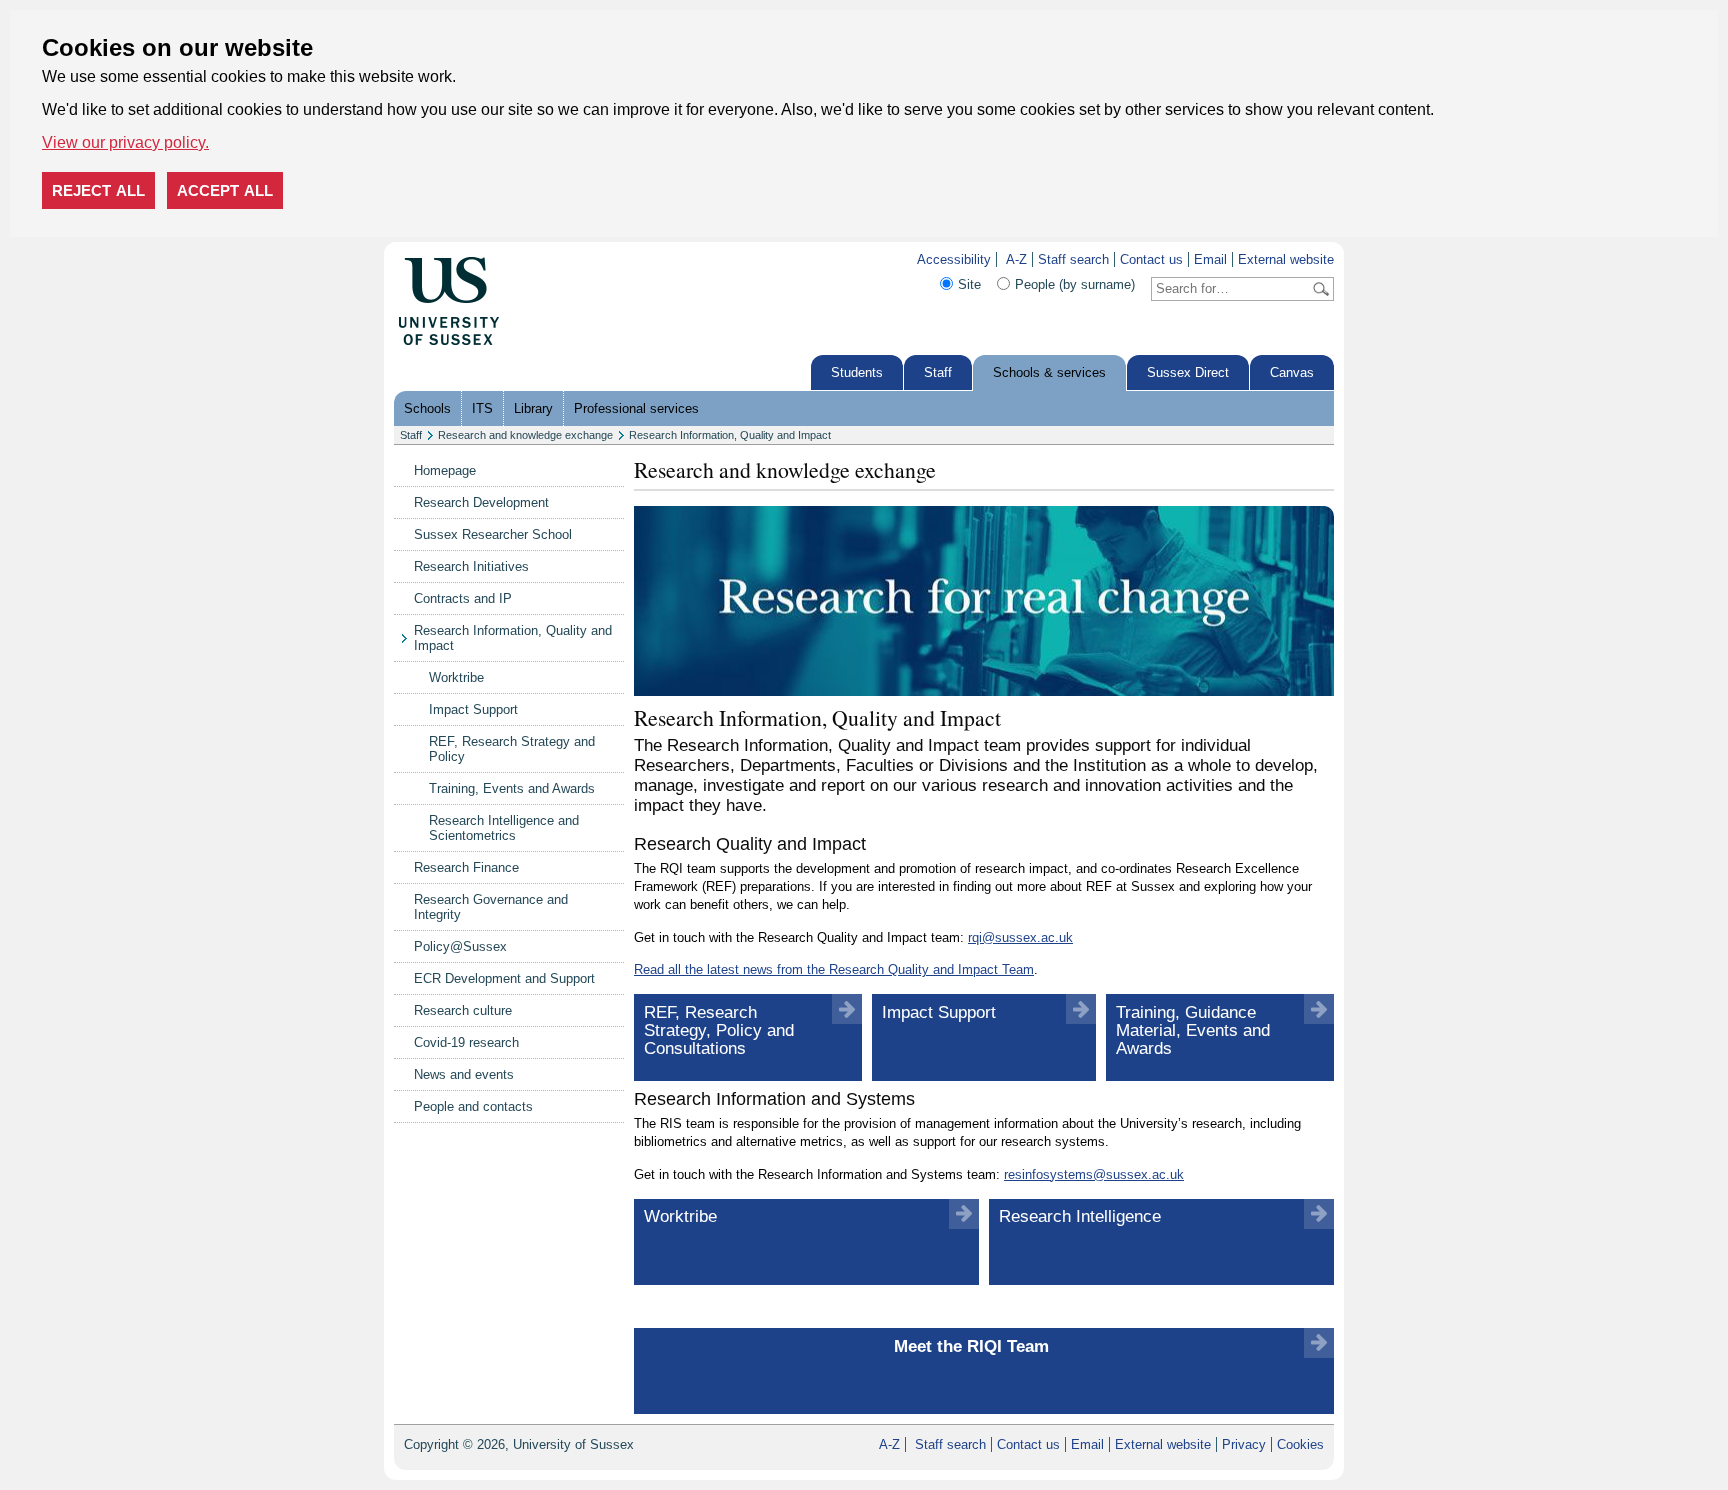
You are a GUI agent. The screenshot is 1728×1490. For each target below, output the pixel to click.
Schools (427, 408)
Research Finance (466, 867)
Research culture (463, 1010)
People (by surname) (1075, 284)
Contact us (1151, 259)
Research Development (481, 502)
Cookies (1300, 1444)
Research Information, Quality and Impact (730, 435)
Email (1210, 259)
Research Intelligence (1080, 1216)
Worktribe (456, 677)
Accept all (225, 190)
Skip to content (543, 259)
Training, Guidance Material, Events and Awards (1193, 1030)
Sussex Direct (1188, 372)
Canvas (1292, 372)
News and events (464, 1074)
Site (969, 284)
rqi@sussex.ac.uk (1020, 937)
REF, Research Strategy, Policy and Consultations (719, 1030)
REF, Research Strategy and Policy (512, 749)
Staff (938, 372)
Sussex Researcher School (493, 534)
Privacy (1244, 1444)
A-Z (1016, 259)
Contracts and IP (463, 598)
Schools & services (1049, 372)
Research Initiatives (471, 566)
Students (857, 372)
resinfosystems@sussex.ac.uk (1094, 1174)
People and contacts (473, 1106)
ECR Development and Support (504, 978)
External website (1286, 259)
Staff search (1073, 259)
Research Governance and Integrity (491, 907)
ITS (482, 408)
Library (533, 408)
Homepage (445, 470)
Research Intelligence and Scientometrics (504, 828)
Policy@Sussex (460, 946)
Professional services (636, 408)
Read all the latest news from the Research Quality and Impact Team (834, 969)
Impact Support (473, 709)
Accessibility (954, 259)
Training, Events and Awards (512, 788)
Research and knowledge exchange (525, 435)
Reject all (98, 190)
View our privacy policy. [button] (125, 142)
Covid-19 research (466, 1042)
